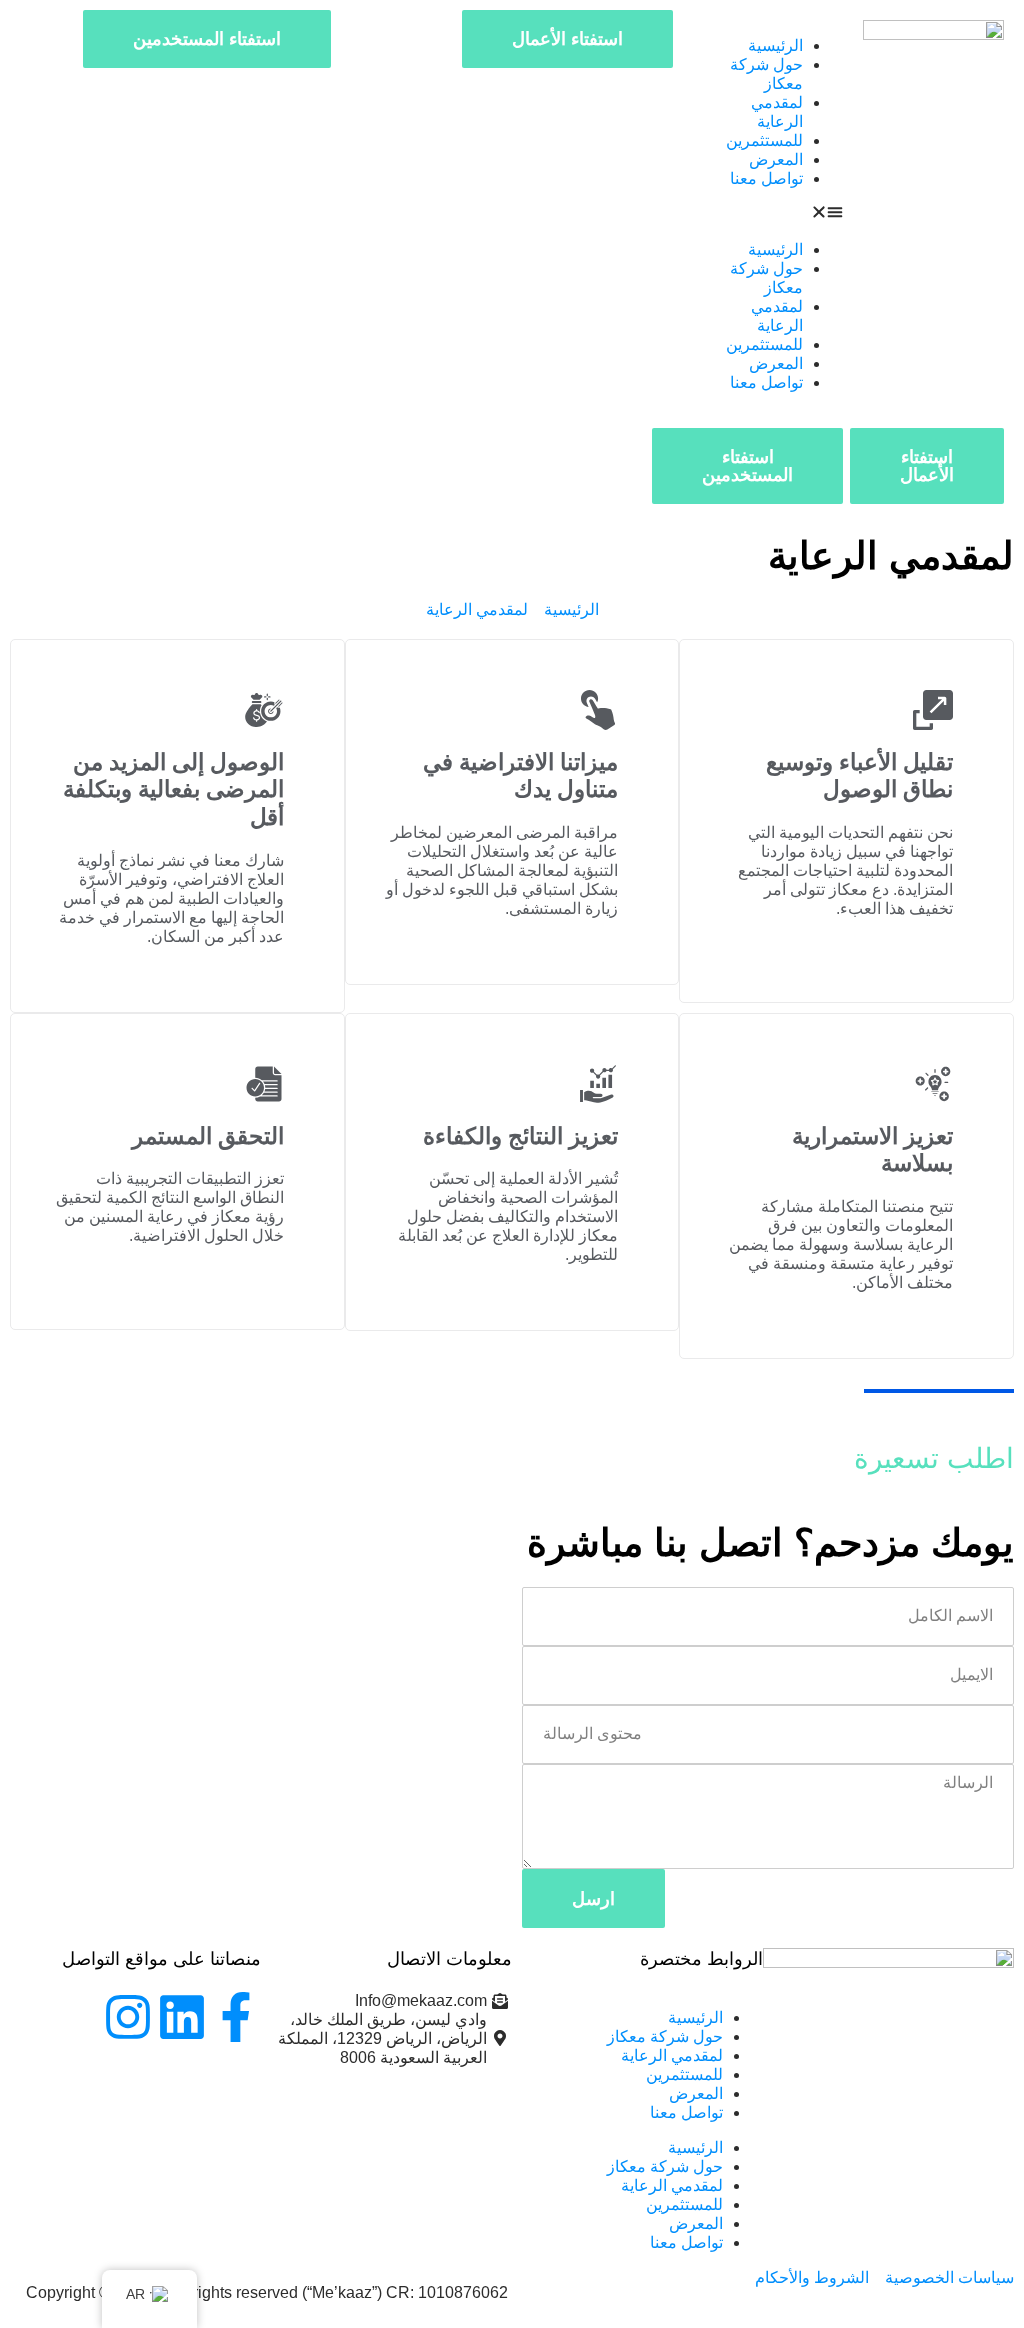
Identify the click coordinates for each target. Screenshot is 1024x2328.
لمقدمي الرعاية (672, 2055)
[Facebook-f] (236, 2017)
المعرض (776, 159)
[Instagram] (128, 2017)
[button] (773, 214)
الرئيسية (775, 45)
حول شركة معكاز (665, 2036)
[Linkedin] (182, 2017)
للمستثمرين (764, 140)
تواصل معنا (766, 178)
